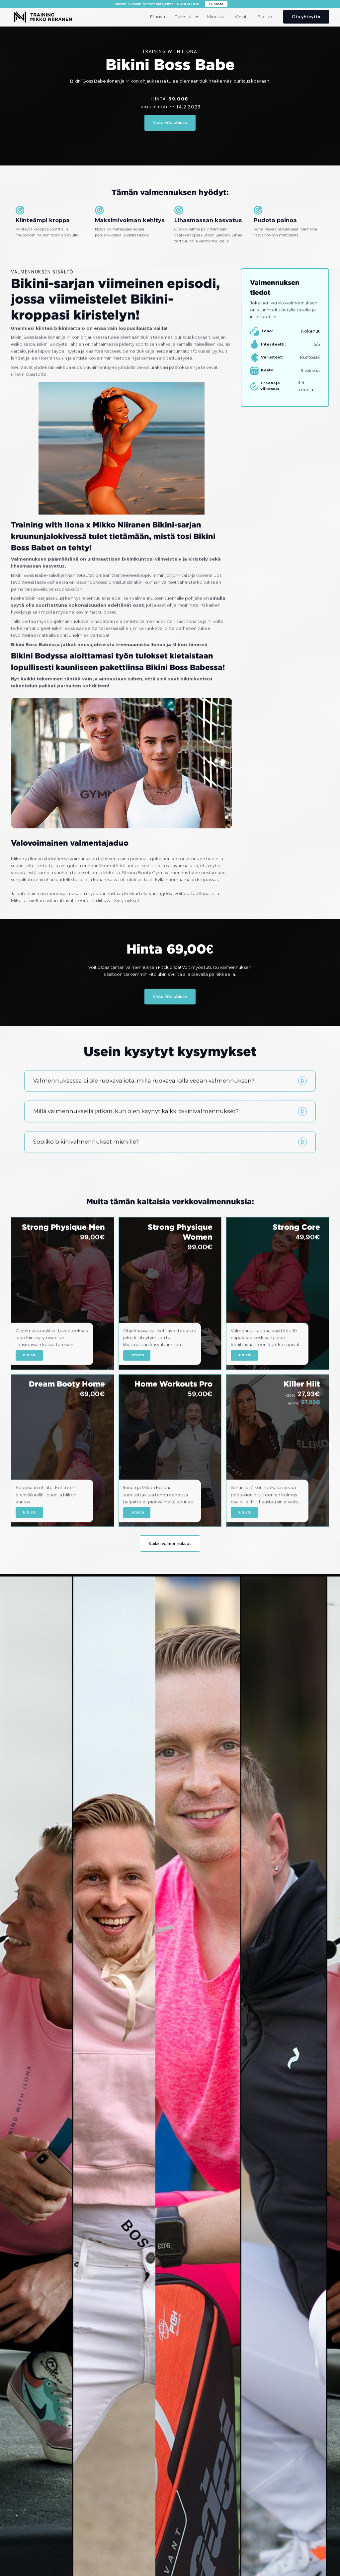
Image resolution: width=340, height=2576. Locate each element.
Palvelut (183, 17)
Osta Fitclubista (170, 123)
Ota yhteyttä (306, 17)
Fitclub (265, 17)
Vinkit (241, 17)
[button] (185, 17)
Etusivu (158, 17)
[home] (43, 17)
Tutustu (29, 1355)
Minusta (215, 17)
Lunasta (216, 4)
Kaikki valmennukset (170, 1544)
